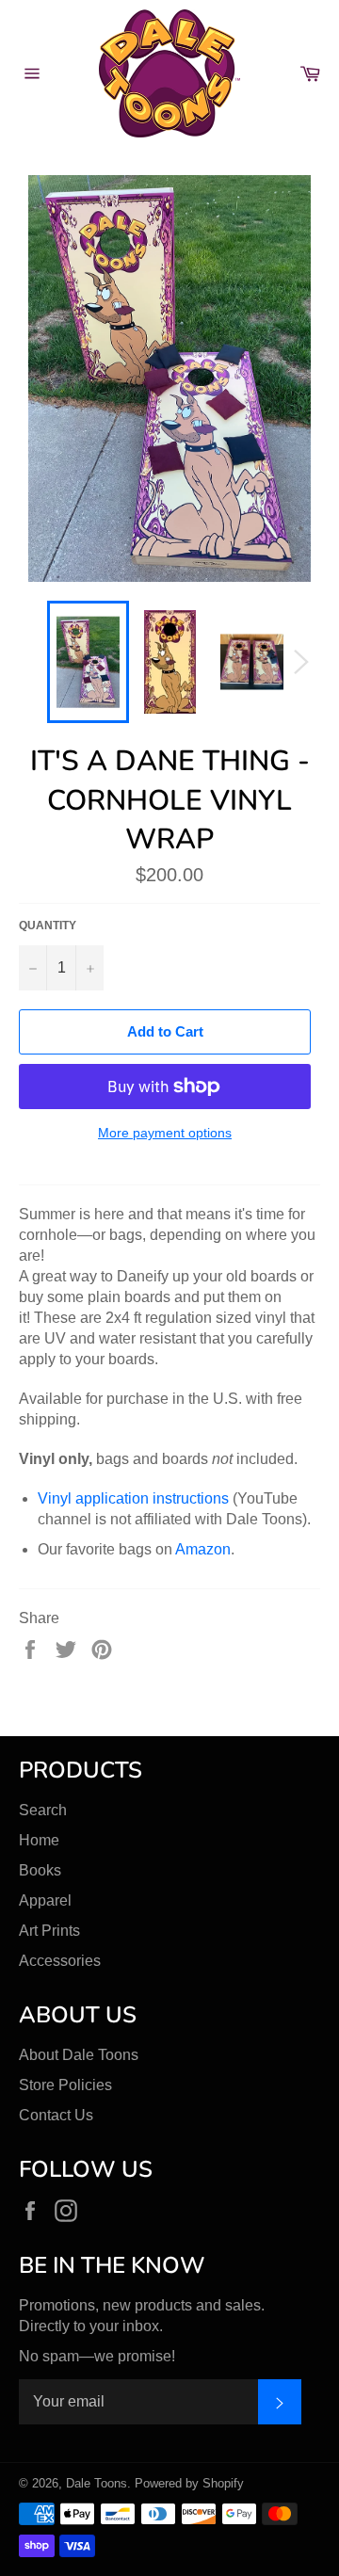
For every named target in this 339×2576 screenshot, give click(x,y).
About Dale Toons (79, 2055)
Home (39, 1840)
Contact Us (56, 2115)
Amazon (203, 1549)
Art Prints (49, 1931)
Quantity (48, 926)
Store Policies (65, 2085)
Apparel (45, 1900)
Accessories (60, 1961)
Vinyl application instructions (133, 1498)
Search (43, 1810)
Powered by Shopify (189, 2483)
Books (40, 1870)
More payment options (165, 1133)
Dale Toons (97, 2483)
